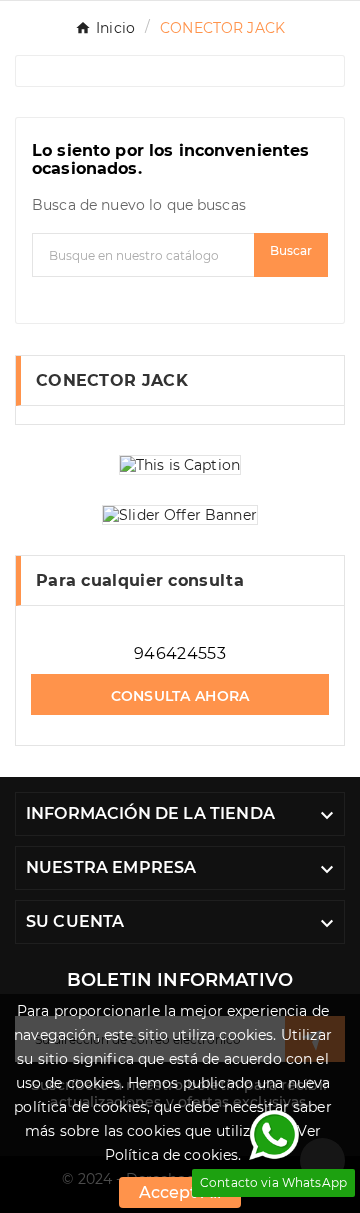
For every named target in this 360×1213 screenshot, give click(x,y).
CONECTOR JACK (112, 380)
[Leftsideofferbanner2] (180, 515)
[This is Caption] (180, 465)
